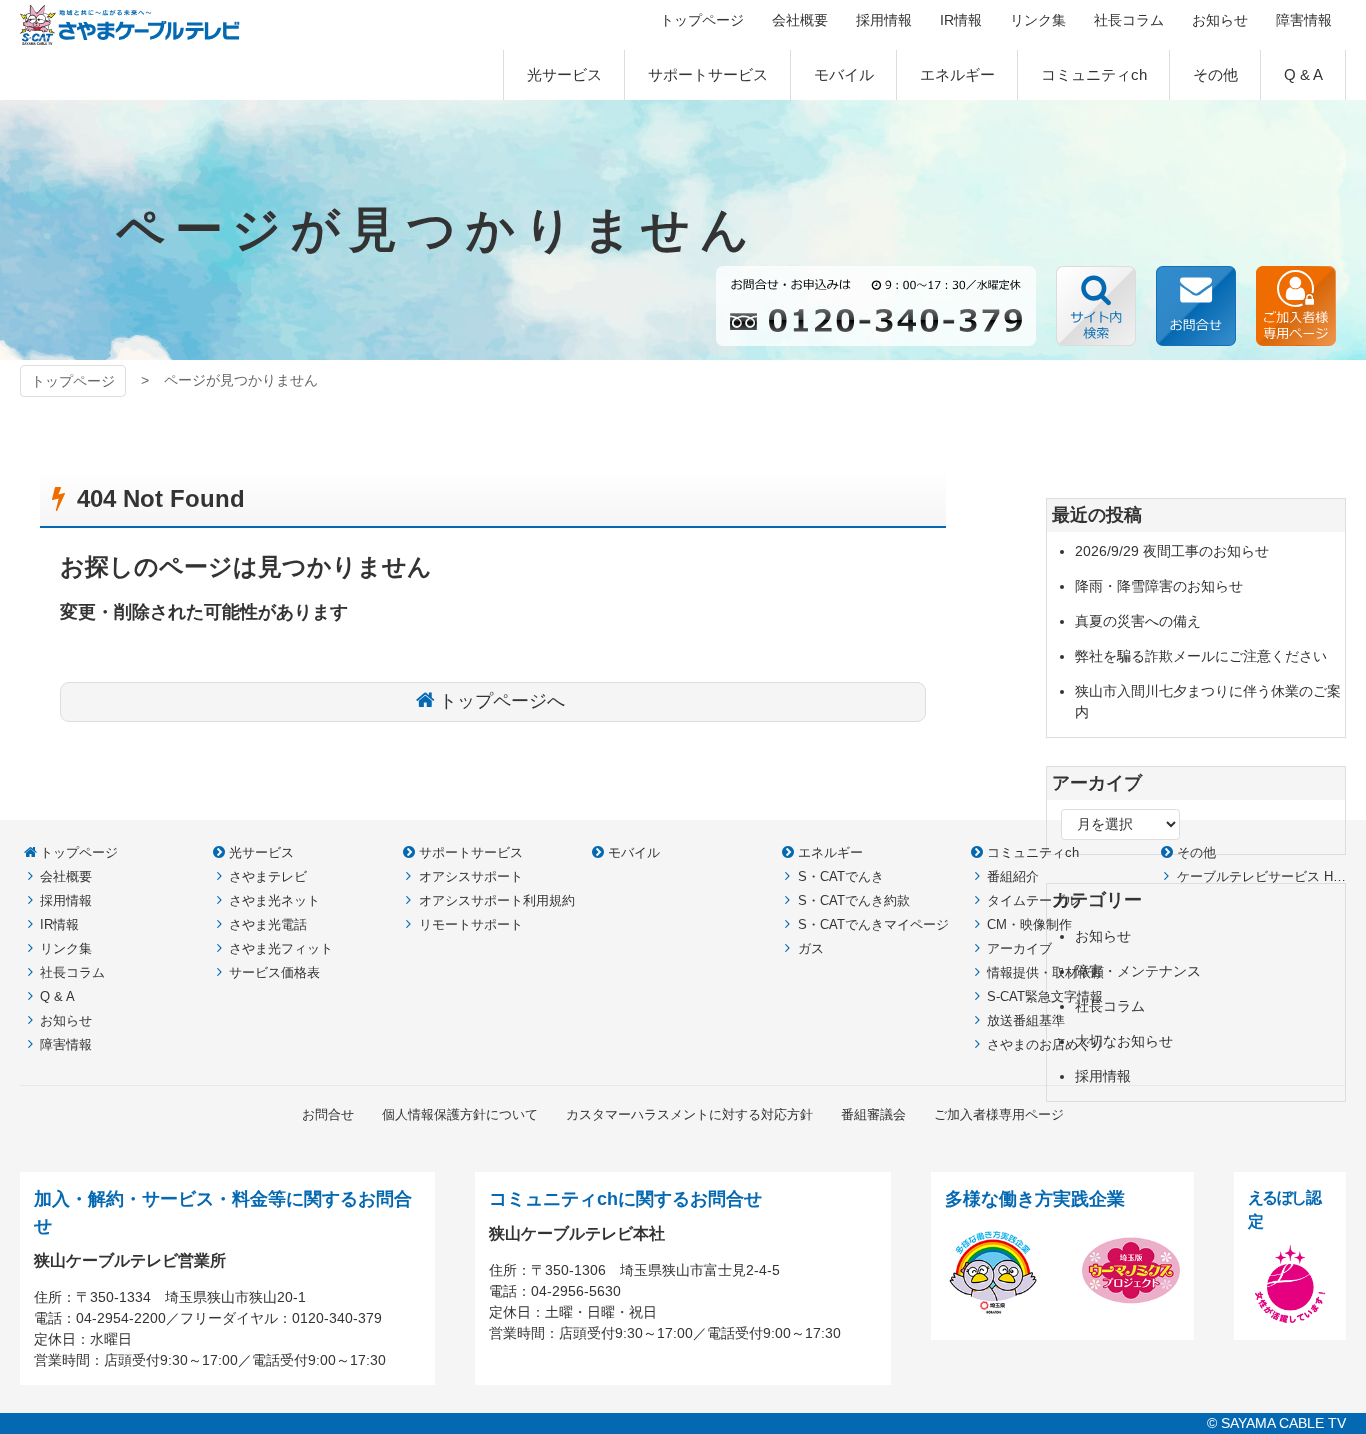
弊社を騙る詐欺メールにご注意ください (1201, 656)
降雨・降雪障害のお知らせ (1159, 586)
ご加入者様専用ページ (1296, 306)
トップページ (73, 381)
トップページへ (502, 701)
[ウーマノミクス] (1131, 1308)
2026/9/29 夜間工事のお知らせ (1172, 551)
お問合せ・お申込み (1196, 306)
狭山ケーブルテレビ (130, 25)
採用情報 (1103, 1076)
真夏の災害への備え (1138, 621)
